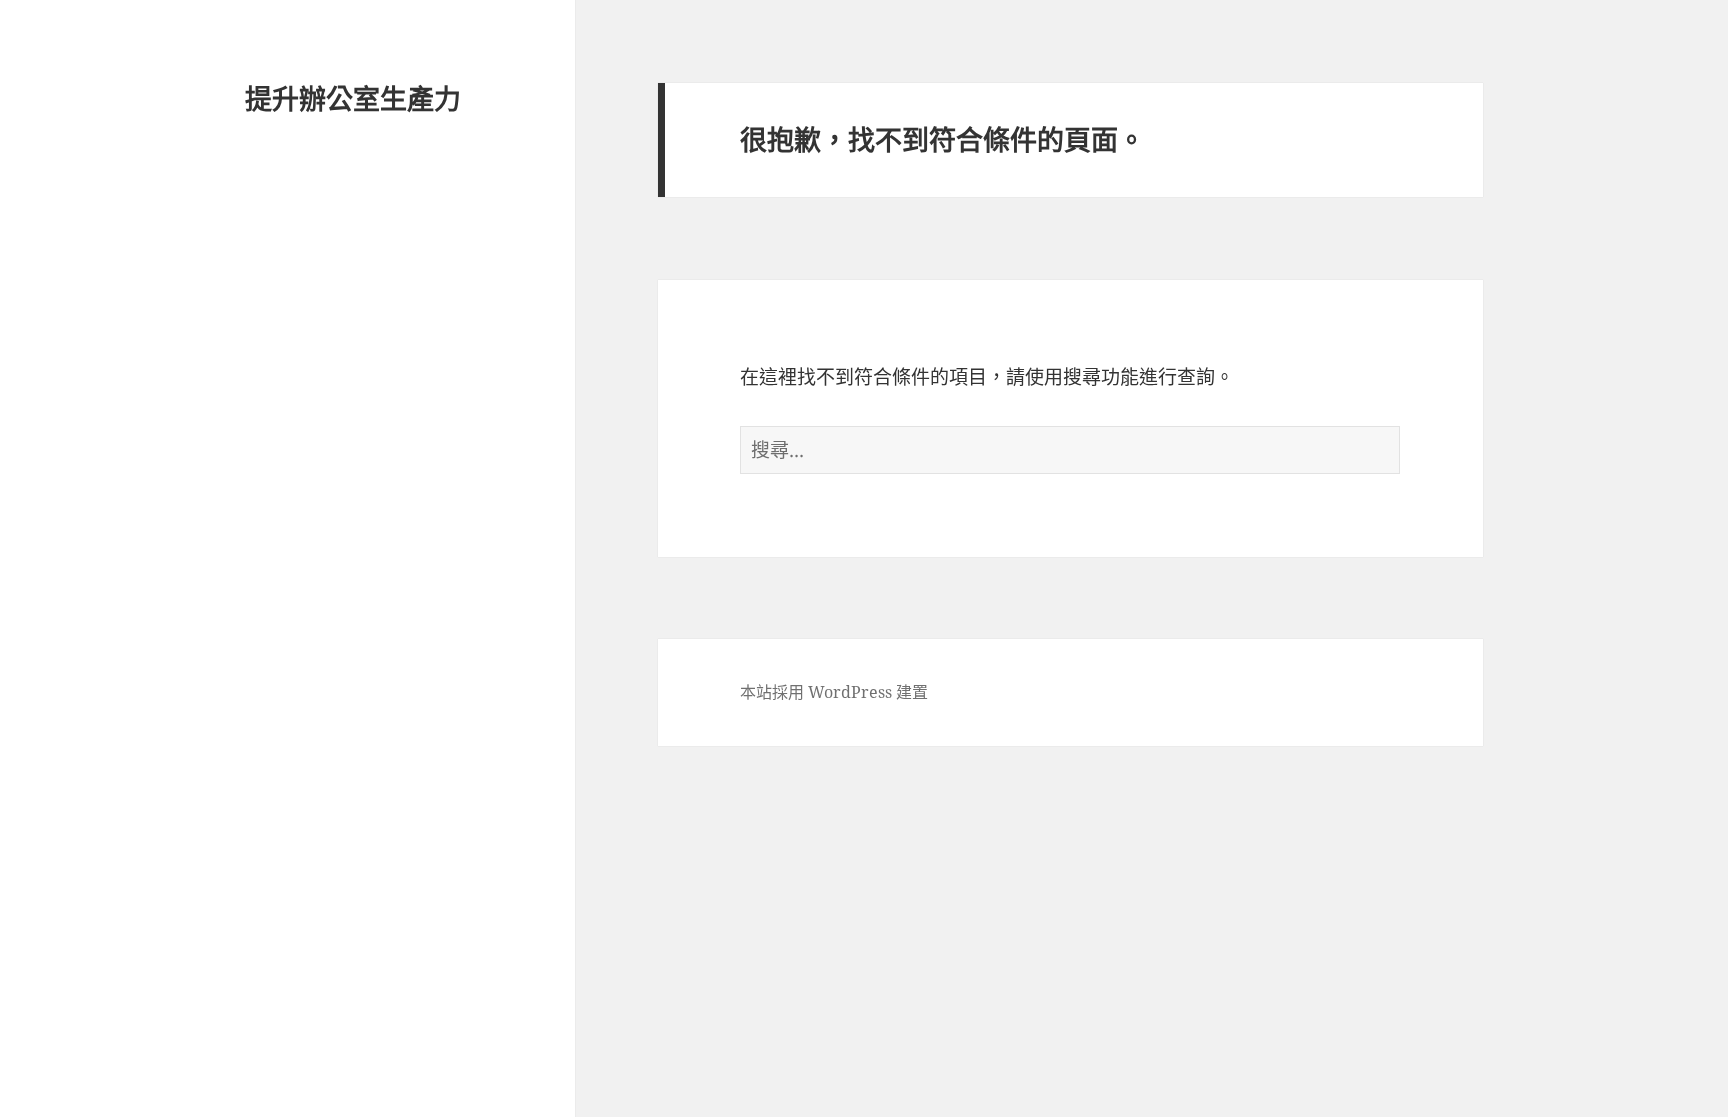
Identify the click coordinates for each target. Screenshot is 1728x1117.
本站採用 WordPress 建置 (834, 692)
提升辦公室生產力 (353, 98)
